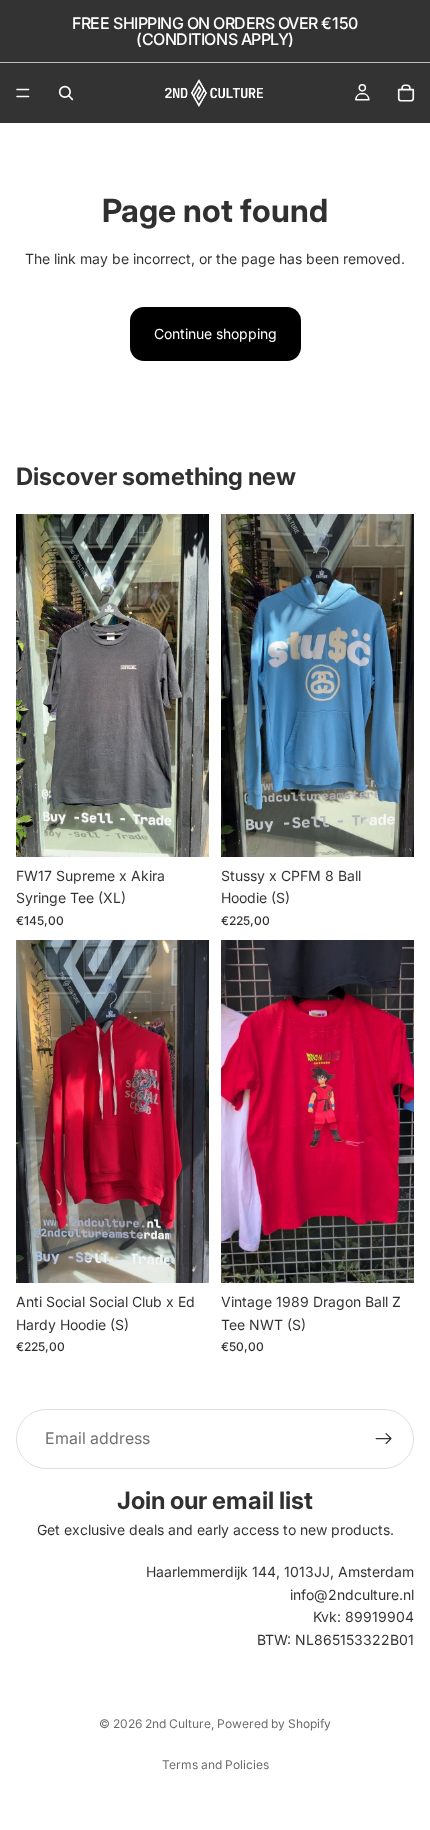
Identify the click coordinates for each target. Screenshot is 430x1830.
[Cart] (406, 93)
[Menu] (23, 93)
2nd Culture (178, 1723)
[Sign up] (384, 1439)
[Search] (66, 93)
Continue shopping (215, 333)
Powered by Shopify (274, 1723)
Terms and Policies (215, 1764)
